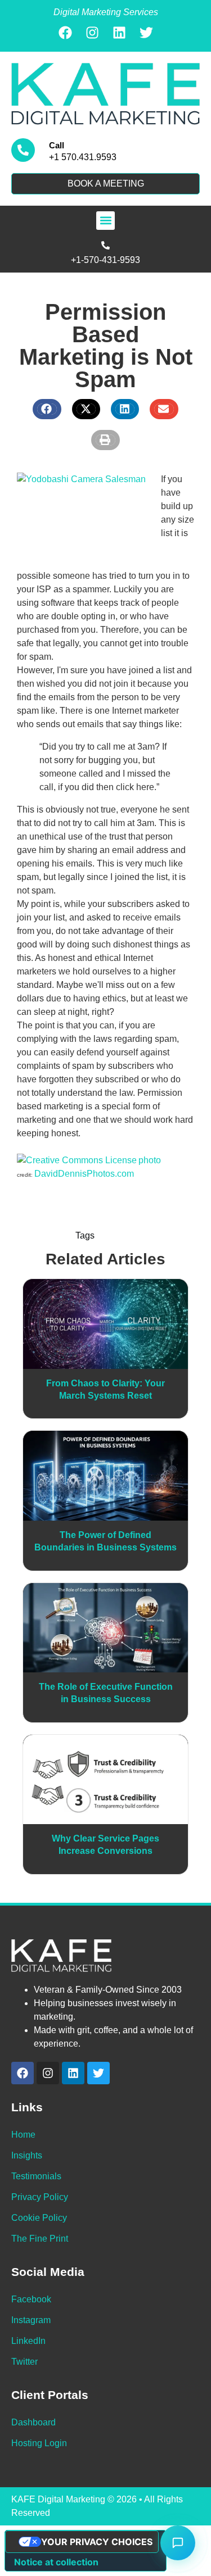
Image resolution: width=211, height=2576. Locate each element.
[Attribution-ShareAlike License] (77, 1160)
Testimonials (36, 2176)
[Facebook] (65, 33)
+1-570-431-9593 (105, 260)
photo (150, 1160)
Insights (27, 2155)
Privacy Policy (40, 2197)
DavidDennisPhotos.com (84, 1174)
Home (23, 2135)
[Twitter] (146, 33)
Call (57, 145)
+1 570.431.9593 (83, 157)
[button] (105, 221)
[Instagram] (92, 33)
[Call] (23, 150)
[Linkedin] (119, 33)
